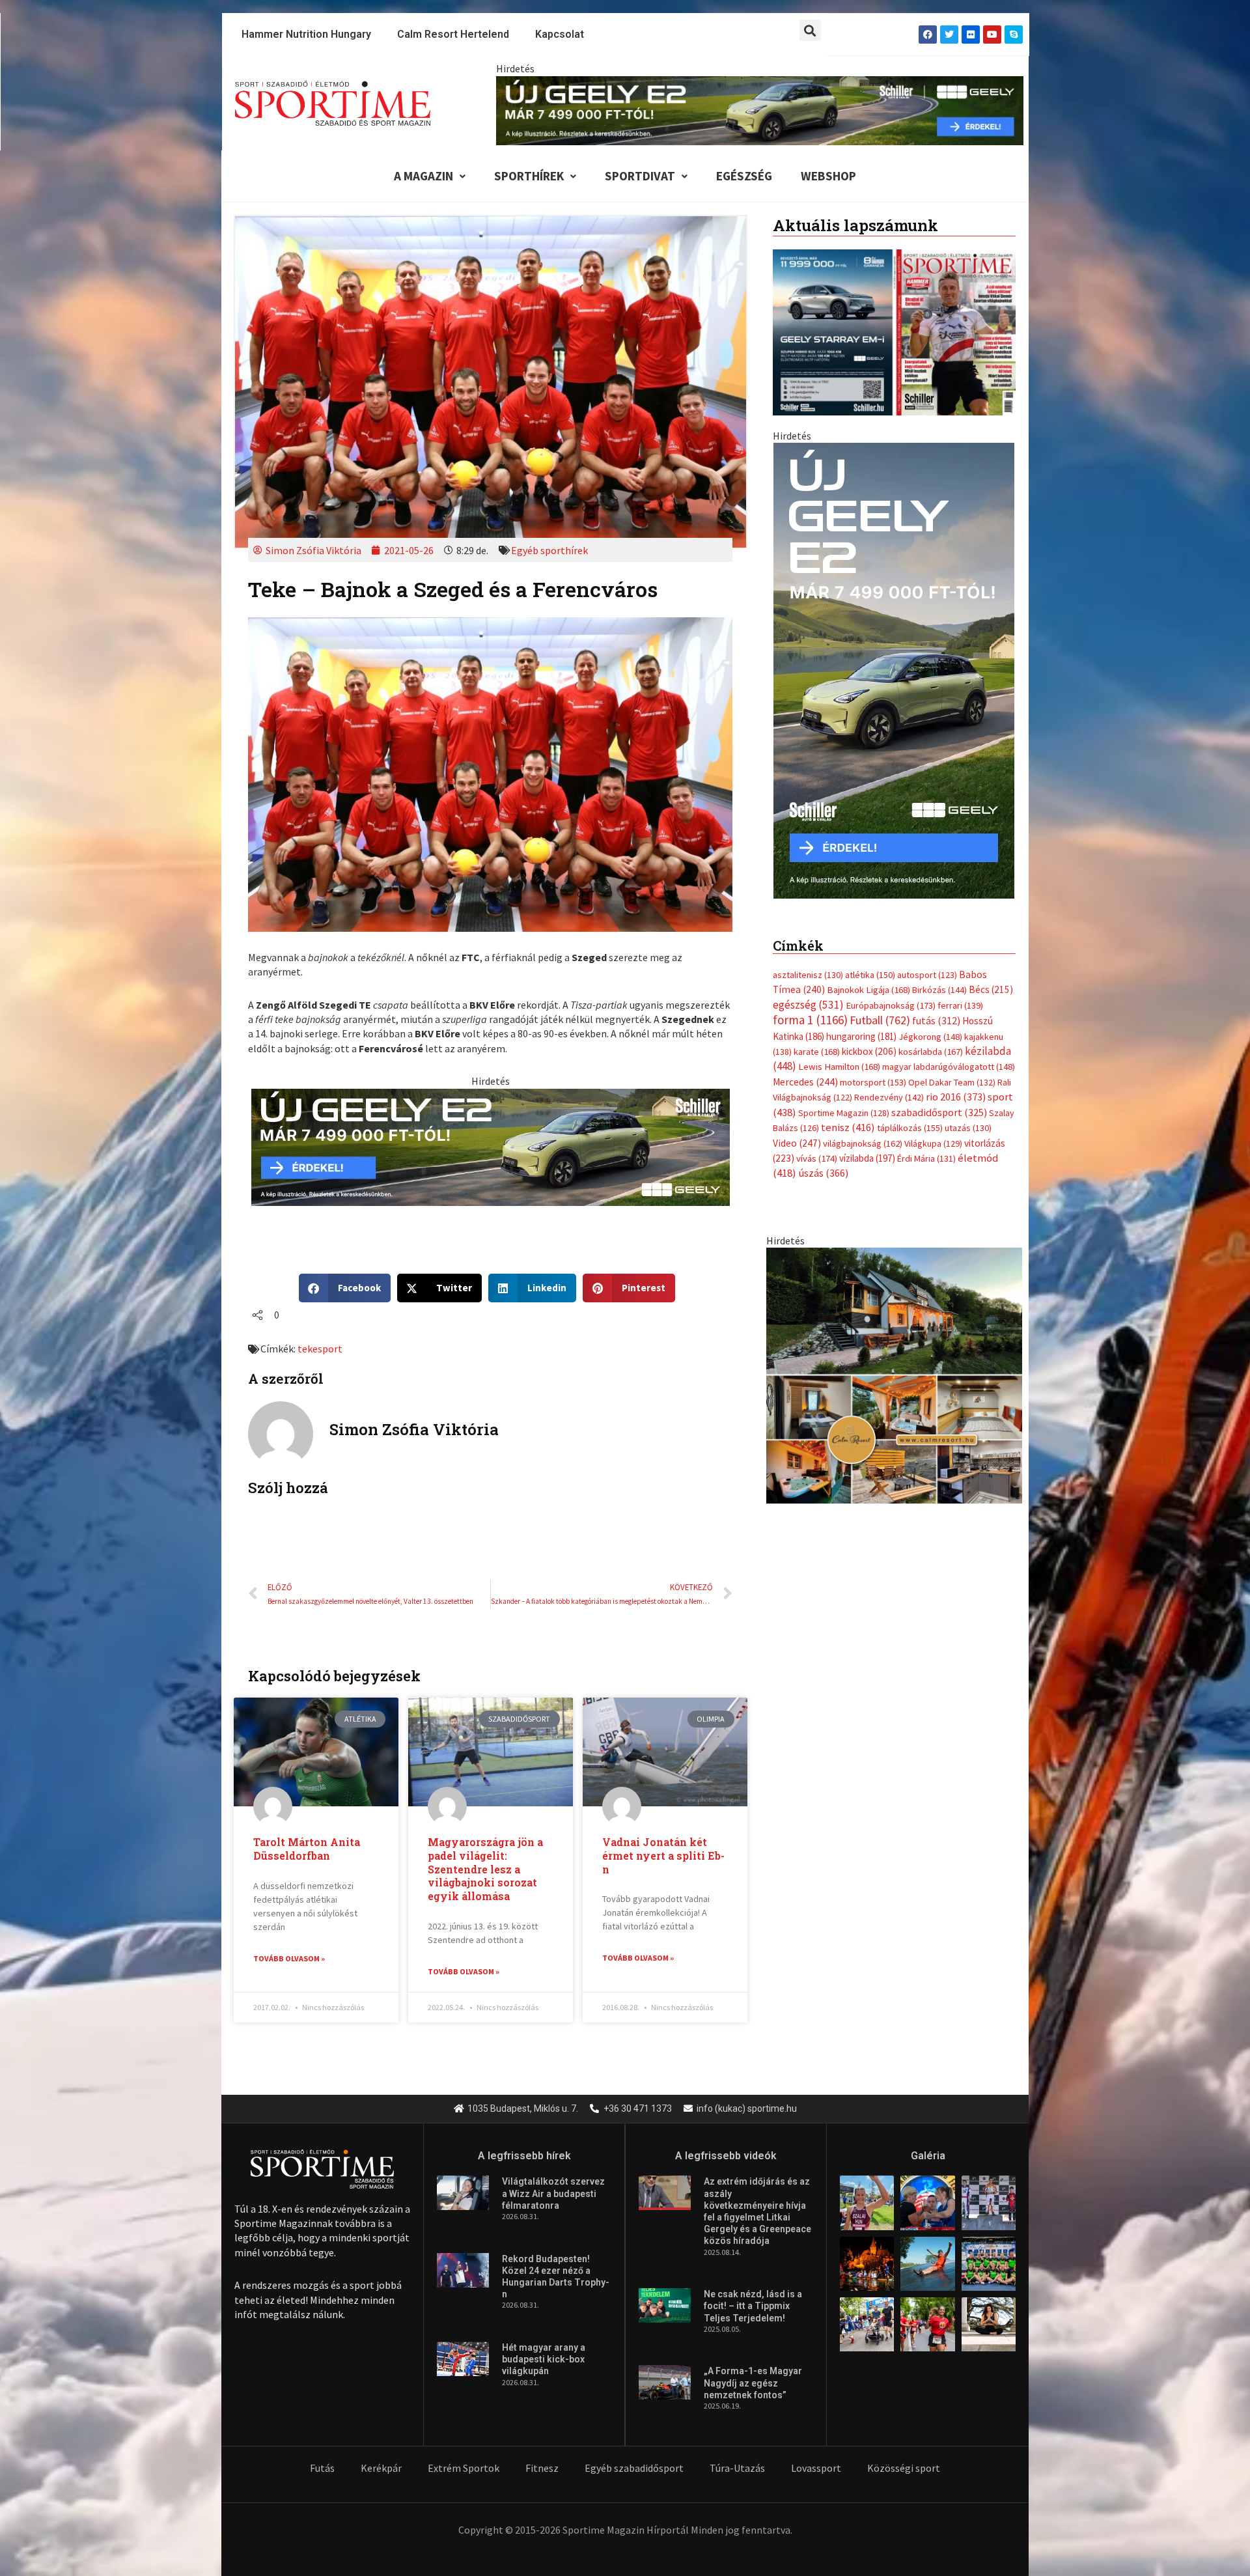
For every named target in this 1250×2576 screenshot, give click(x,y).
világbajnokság (863, 1143)
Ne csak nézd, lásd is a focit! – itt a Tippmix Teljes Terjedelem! (753, 2306)
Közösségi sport (904, 2468)
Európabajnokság (891, 1005)
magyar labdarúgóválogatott (949, 1067)
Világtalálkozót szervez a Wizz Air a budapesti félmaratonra (553, 2193)
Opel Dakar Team (952, 1082)
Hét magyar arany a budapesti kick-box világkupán (544, 2359)
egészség (808, 1005)
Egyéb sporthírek (549, 550)
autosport (927, 975)
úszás (823, 1173)
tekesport (320, 1349)
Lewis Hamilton (839, 1067)
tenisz (848, 1127)
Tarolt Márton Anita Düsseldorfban (307, 1849)
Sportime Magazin (844, 1113)
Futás (322, 2468)
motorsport (873, 1082)
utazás (968, 1128)
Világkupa (933, 1143)
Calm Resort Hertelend (453, 34)
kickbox (869, 1051)
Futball (880, 1020)
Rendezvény (889, 1097)
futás (936, 1020)
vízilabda (867, 1158)
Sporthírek (529, 176)
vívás (817, 1158)
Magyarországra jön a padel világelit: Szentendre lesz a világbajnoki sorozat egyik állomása (485, 1869)
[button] (810, 30)
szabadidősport (939, 1112)
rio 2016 (956, 1097)
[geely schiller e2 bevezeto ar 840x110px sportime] (760, 109)
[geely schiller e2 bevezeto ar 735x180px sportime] (491, 1146)
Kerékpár (381, 2468)
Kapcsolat (560, 34)
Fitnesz (542, 2468)
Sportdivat (640, 176)
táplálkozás (910, 1128)
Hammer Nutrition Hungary (306, 34)
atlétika (870, 975)
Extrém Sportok (464, 2468)
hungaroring (861, 1036)
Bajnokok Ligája (868, 990)
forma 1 (810, 1020)
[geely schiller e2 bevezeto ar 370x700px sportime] (894, 669)
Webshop (828, 176)
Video (797, 1143)
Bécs (991, 989)
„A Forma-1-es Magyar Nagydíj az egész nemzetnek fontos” (753, 2383)
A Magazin (424, 176)
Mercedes (805, 1082)
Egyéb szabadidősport (634, 2468)
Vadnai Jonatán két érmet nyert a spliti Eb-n (663, 1855)
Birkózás (939, 990)
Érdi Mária (926, 1158)
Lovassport (816, 2468)
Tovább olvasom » (289, 1958)
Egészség (744, 176)
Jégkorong (930, 1037)
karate (817, 1052)
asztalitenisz (808, 975)
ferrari (960, 1005)
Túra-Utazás (737, 2468)
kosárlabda (931, 1052)
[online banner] (894, 1375)
